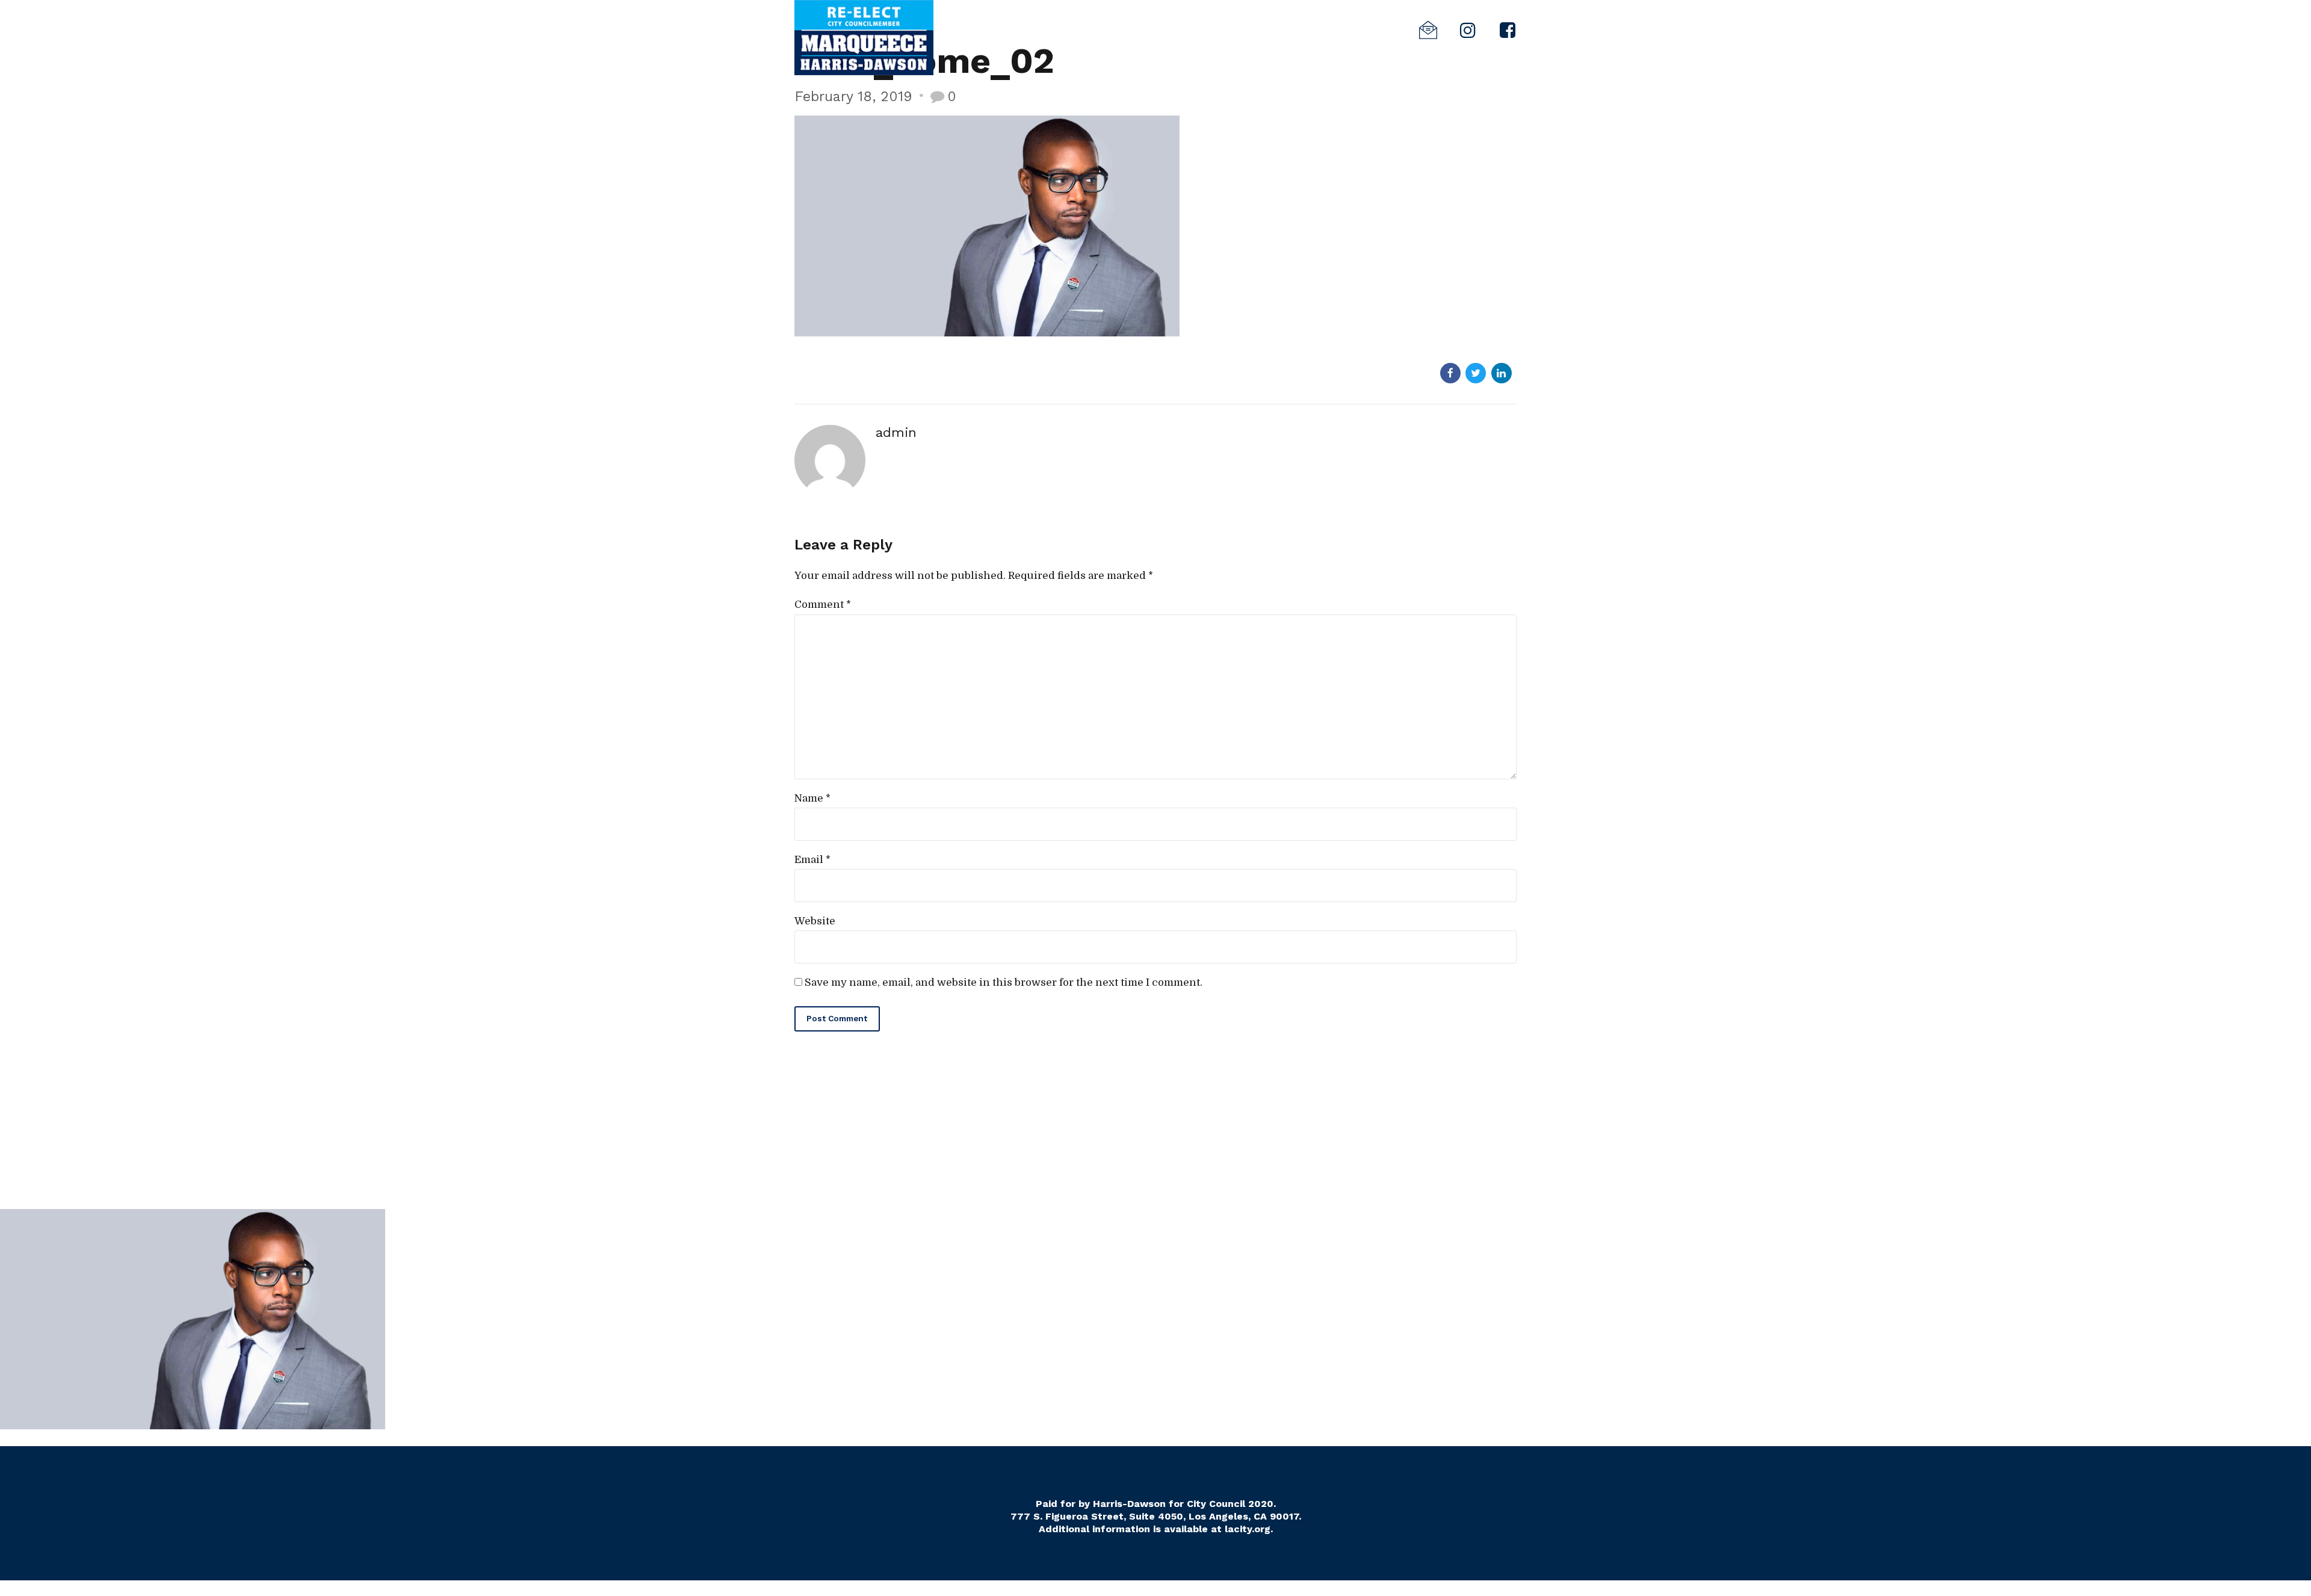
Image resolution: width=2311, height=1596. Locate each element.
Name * (812, 798)
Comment (823, 605)
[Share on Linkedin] (1502, 373)
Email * (812, 860)
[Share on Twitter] (1476, 373)
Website (815, 921)
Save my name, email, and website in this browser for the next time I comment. (1004, 982)
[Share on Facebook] (1450, 373)
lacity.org (1248, 1529)
